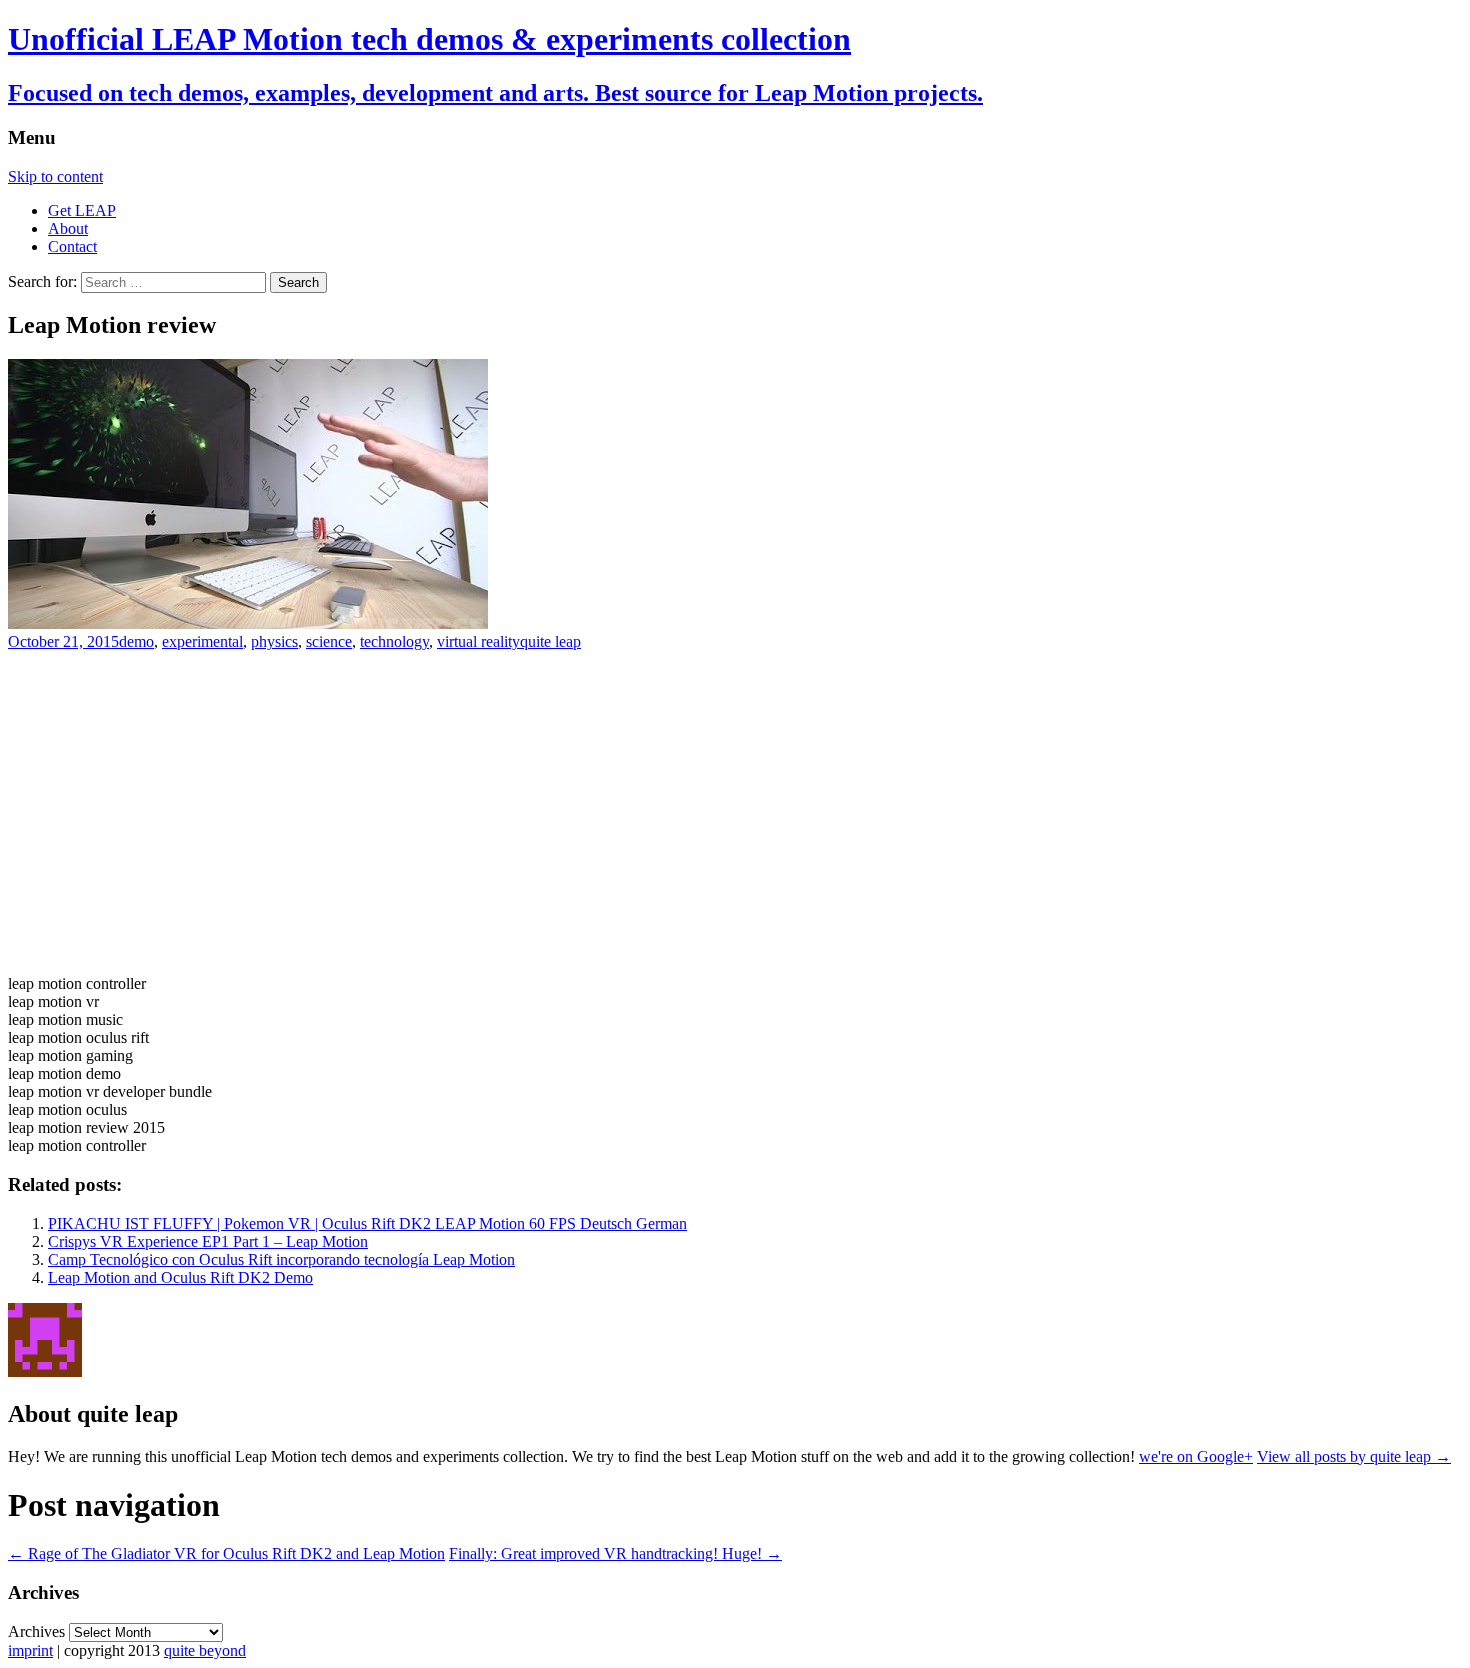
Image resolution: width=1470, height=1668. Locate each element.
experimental (202, 641)
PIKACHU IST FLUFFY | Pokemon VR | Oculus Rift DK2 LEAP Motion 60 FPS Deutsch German (367, 1223)
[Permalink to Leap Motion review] (248, 623)
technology (394, 641)
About (68, 228)
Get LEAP (82, 210)
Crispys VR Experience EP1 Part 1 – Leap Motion (208, 1241)
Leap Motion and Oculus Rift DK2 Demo (180, 1277)
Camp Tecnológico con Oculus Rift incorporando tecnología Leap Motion (281, 1259)
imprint (30, 1650)
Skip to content (55, 176)
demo (136, 641)
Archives (36, 1631)
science (329, 641)
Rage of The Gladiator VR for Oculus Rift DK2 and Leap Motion (226, 1553)
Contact (72, 246)
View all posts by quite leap (1354, 1456)
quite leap (550, 641)
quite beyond (205, 1650)
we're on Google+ (1196, 1456)
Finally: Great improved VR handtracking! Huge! (615, 1553)
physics (274, 641)
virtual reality (478, 641)
